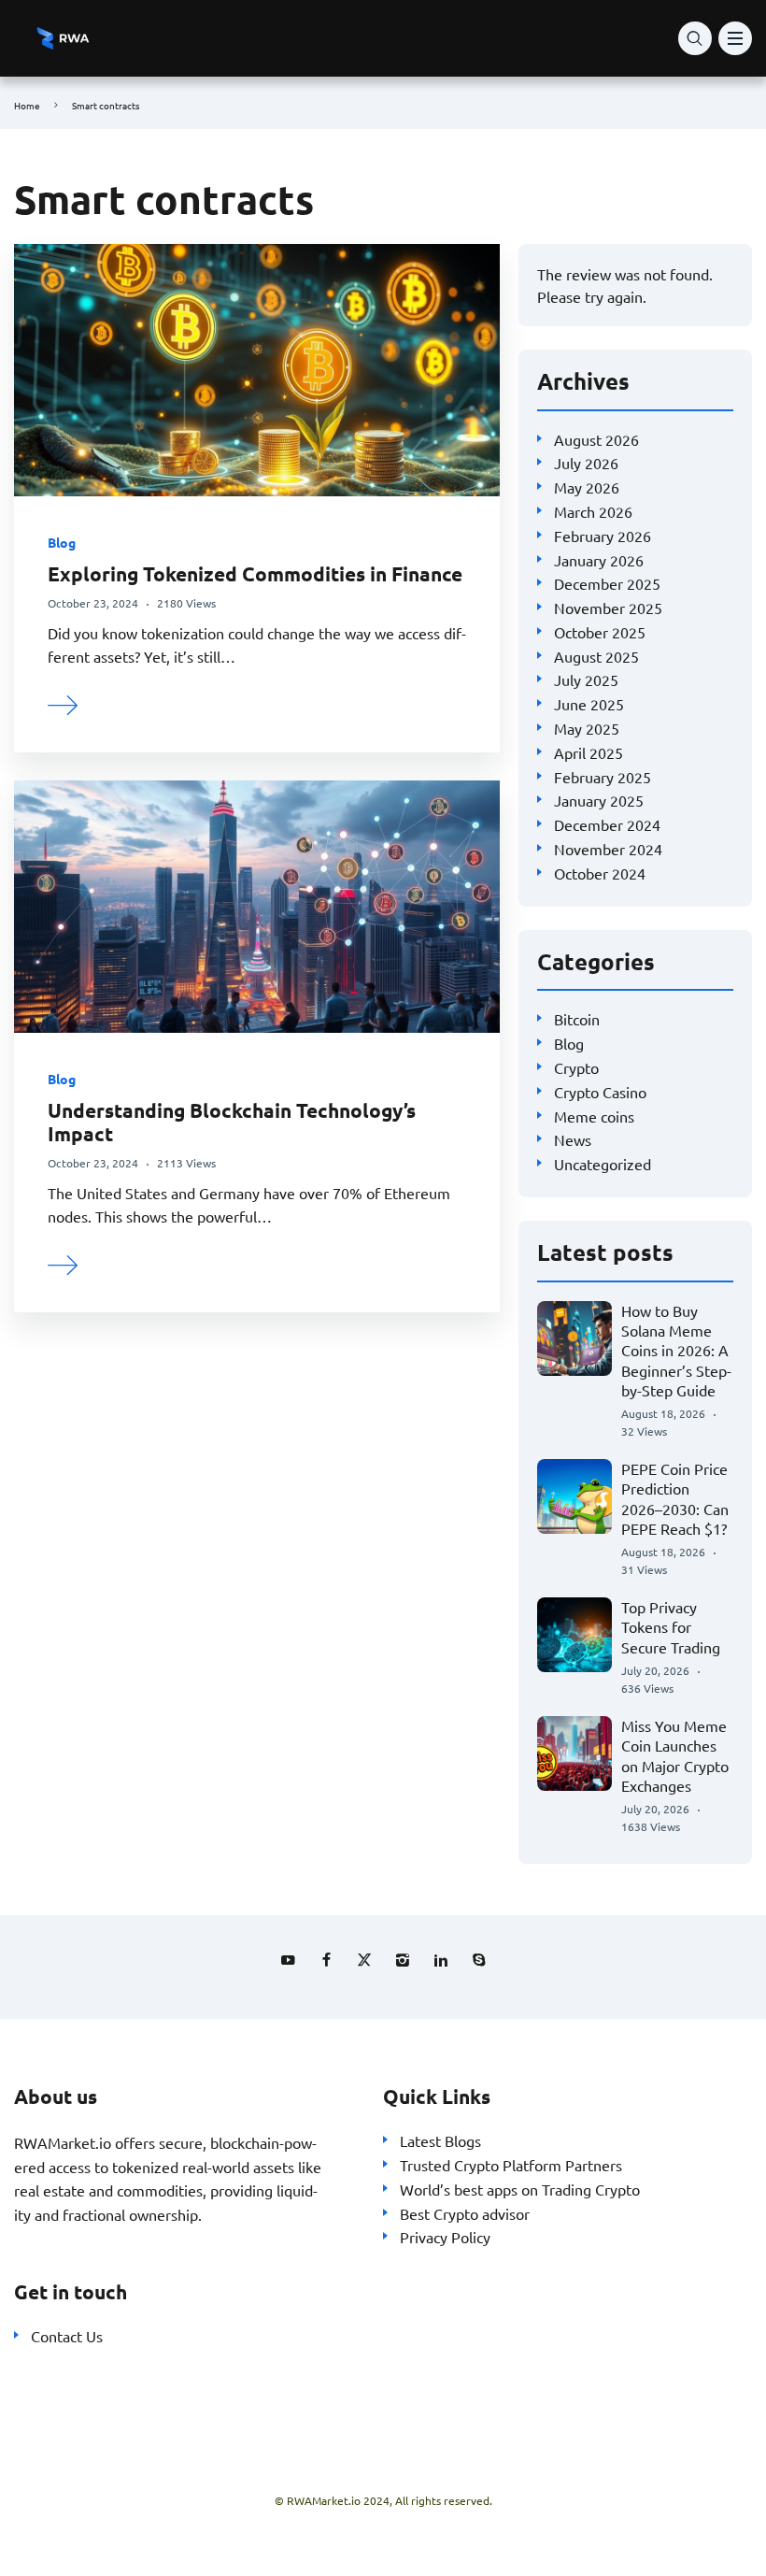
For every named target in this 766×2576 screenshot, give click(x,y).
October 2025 (600, 632)
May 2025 (587, 728)
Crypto (576, 1067)
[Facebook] (326, 1960)
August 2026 (596, 439)
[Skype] (479, 1960)
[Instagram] (403, 1960)
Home (27, 105)
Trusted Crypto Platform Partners (511, 2165)
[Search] (695, 38)
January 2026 (599, 560)
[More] (64, 703)
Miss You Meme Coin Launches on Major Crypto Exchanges (675, 1755)
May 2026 (587, 487)
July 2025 (586, 680)
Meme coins (594, 1116)
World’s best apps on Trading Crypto (520, 2189)
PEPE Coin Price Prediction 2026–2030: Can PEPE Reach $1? (675, 1498)
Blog (62, 542)
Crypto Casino (600, 1092)
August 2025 (596, 656)
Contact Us (67, 2336)
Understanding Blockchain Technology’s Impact (232, 1122)
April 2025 (589, 752)
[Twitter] (364, 1960)
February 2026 (603, 536)
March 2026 (593, 511)
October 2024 (600, 873)
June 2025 (589, 704)
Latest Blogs (440, 2140)
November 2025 (608, 608)
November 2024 (608, 849)
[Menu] (735, 38)
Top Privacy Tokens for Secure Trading (671, 1627)
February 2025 (603, 777)
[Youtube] (288, 1960)
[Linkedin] (441, 1960)
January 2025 (599, 800)
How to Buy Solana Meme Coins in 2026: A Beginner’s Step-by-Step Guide (676, 1350)
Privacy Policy (445, 2237)
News (573, 1139)
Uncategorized (603, 1164)
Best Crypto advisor (465, 2213)
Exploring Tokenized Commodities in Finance (255, 573)
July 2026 (586, 463)
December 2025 (607, 583)
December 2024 (607, 824)
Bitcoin (577, 1019)
